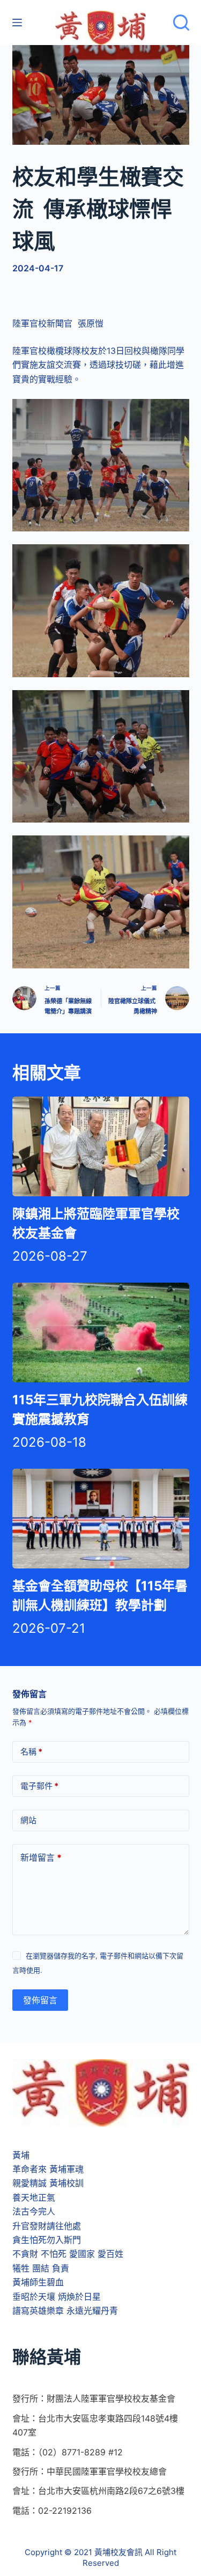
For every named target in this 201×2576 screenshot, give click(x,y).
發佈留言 (40, 2000)
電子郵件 (39, 1786)
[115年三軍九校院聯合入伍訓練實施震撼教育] (101, 1333)
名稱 (31, 1752)
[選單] (17, 23)
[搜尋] (181, 23)
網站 (28, 1820)
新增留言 (41, 1857)
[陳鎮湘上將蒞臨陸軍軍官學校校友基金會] (101, 1146)
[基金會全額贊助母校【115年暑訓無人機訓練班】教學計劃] (101, 1519)
